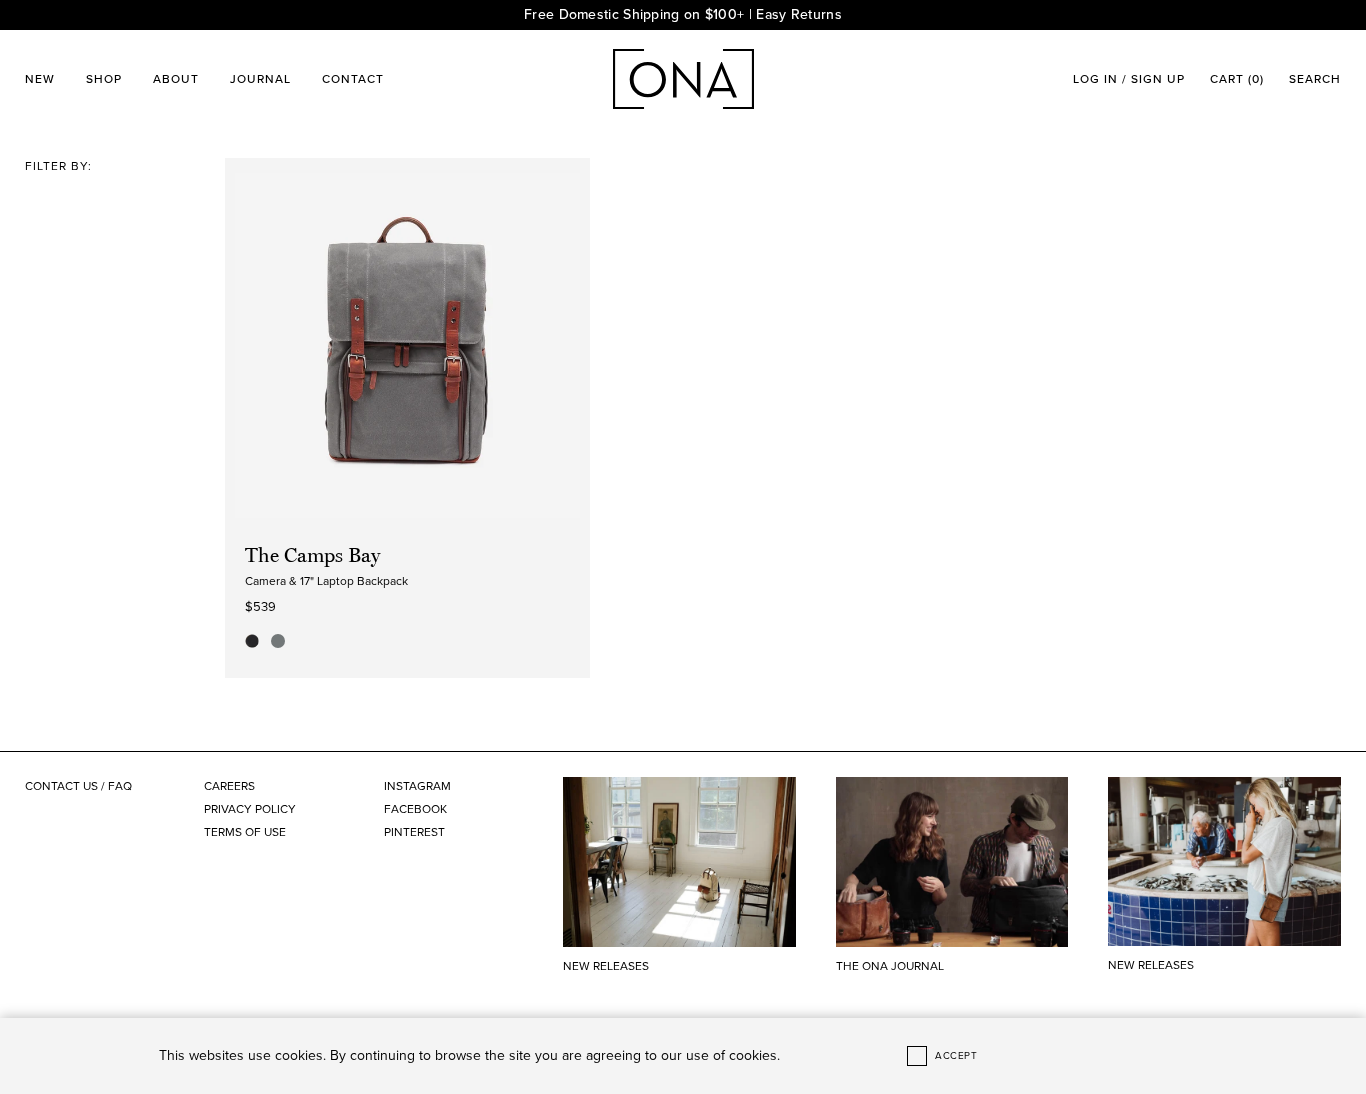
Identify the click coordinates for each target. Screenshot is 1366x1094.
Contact (353, 79)
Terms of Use (245, 832)
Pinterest (414, 832)
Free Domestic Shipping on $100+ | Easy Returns (683, 14)
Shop (104, 79)
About (176, 79)
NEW (40, 79)
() (1237, 79)
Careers (229, 786)
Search (1315, 79)
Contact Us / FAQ (78, 786)
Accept (956, 1056)
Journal (260, 79)
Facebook (415, 809)
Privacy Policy (250, 809)
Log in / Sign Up (1129, 79)
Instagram (417, 786)
